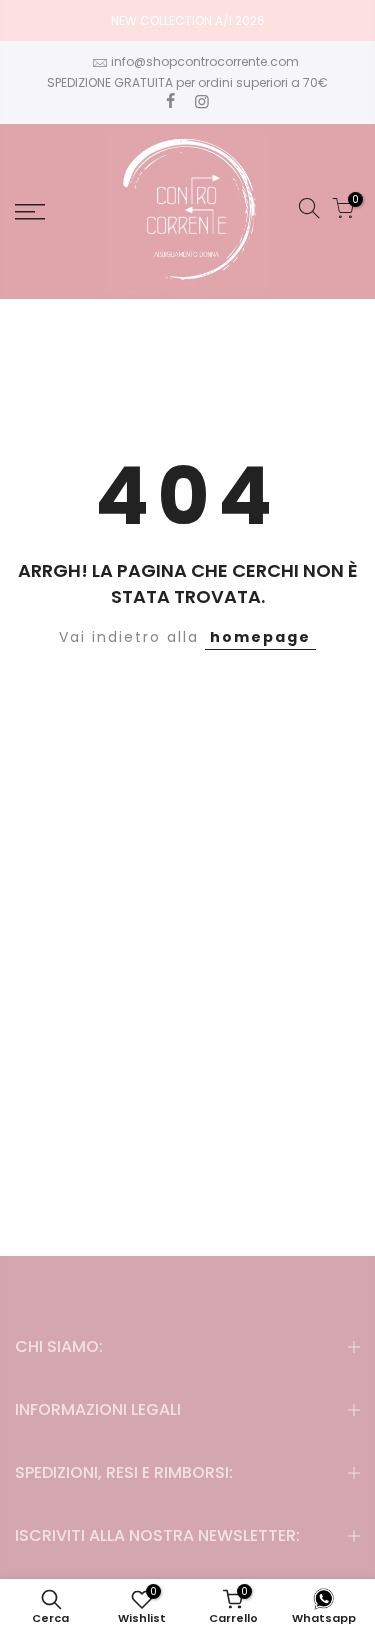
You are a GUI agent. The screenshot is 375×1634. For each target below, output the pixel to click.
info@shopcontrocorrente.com (205, 61)
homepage (260, 637)
